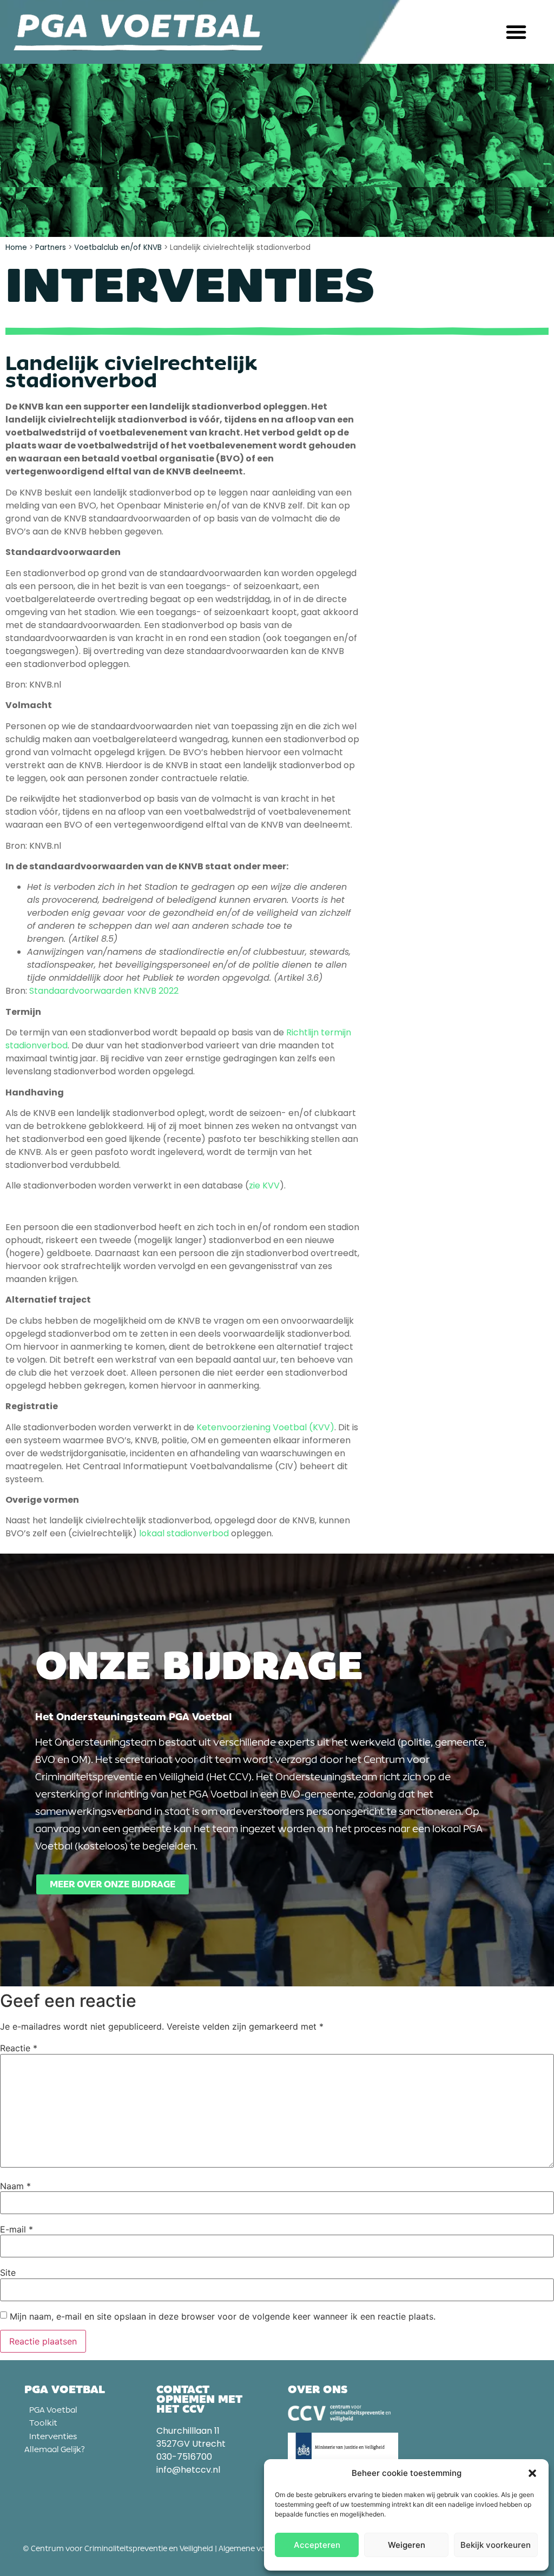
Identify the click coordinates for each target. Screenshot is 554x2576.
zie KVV (264, 1185)
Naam (15, 2186)
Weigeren (407, 2545)
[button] (532, 2473)
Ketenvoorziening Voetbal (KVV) (265, 1427)
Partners (51, 247)
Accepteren (317, 2545)
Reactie (19, 2048)
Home (16, 247)
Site (8, 2273)
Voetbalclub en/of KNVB (118, 247)
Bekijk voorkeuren (496, 2545)
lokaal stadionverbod (184, 1533)
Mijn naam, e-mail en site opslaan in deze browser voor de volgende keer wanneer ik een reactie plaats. (223, 2316)
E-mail (17, 2229)
